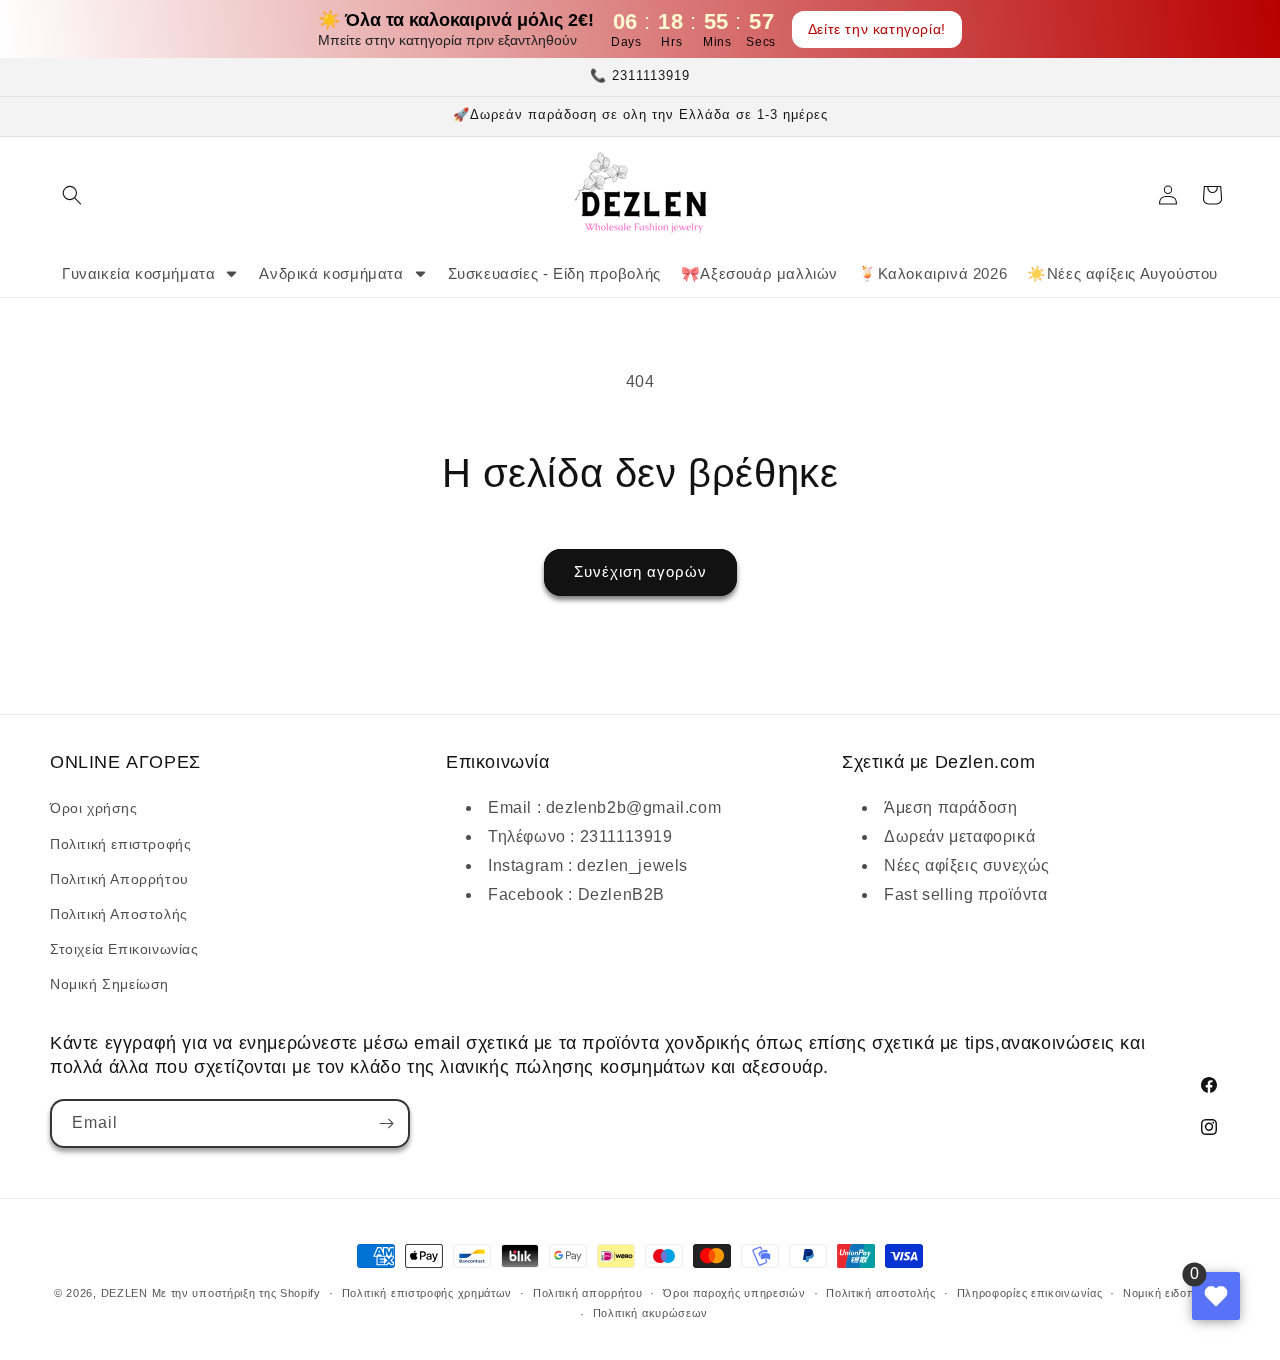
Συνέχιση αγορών (640, 571)
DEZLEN (124, 1293)
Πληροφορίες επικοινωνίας (1030, 1293)
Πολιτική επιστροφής (120, 844)
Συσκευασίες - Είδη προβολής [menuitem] (554, 273)
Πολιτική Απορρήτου (119, 879)
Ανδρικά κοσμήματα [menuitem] (331, 273)
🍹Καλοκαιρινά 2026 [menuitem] (932, 273)
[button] (72, 195)
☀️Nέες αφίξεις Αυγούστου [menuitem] (1122, 273)
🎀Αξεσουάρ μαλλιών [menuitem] (759, 273)
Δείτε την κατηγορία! (877, 29)
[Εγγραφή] (386, 1123)
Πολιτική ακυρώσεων (651, 1313)
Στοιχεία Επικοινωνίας (124, 949)
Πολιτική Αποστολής (119, 914)
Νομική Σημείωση (109, 984)
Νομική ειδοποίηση (1174, 1293)
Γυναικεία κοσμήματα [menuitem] (138, 273)
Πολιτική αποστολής (881, 1293)
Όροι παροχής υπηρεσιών (734, 1293)
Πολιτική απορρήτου (588, 1293)
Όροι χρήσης (94, 808)
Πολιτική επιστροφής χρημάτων (427, 1293)
